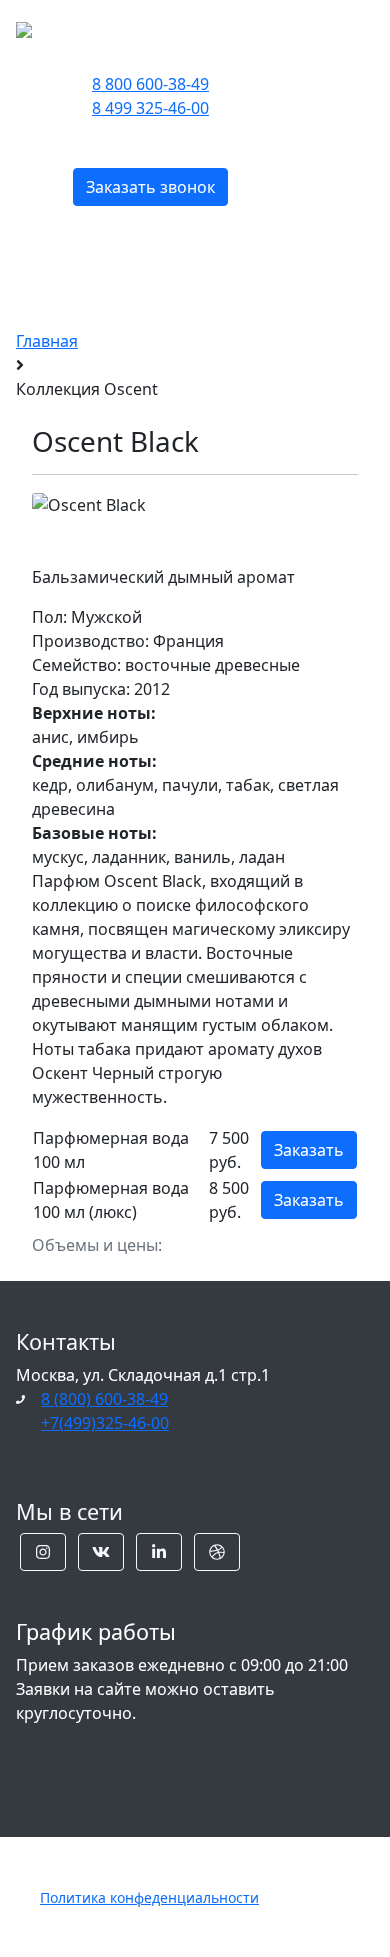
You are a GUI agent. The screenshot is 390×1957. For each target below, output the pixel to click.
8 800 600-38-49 (150, 84)
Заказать (309, 1150)
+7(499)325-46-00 (105, 1423)
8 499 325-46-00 (150, 108)
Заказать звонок (150, 187)
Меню (308, 27)
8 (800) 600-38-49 (104, 1399)
